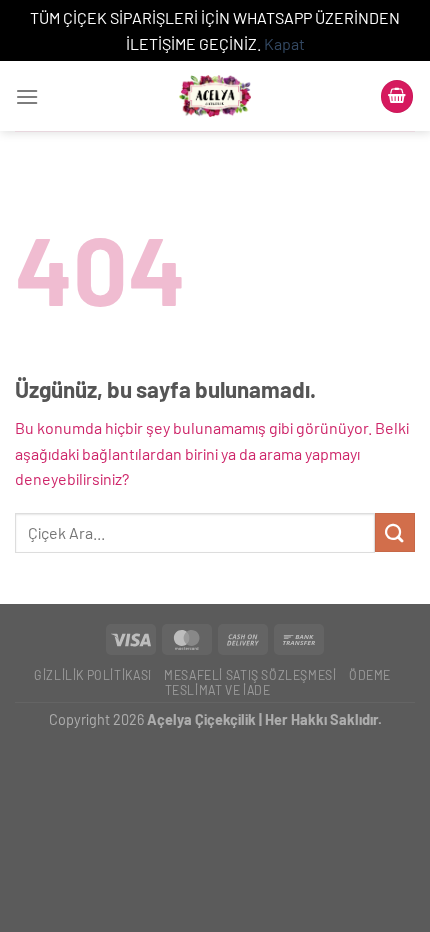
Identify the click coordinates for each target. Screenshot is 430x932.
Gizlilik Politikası (93, 675)
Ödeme (370, 675)
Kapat (284, 43)
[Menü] (27, 96)
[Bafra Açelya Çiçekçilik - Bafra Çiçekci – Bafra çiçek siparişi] (215, 96)
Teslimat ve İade (218, 690)
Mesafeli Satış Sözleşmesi (250, 675)
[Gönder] (395, 532)
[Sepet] (397, 96)
